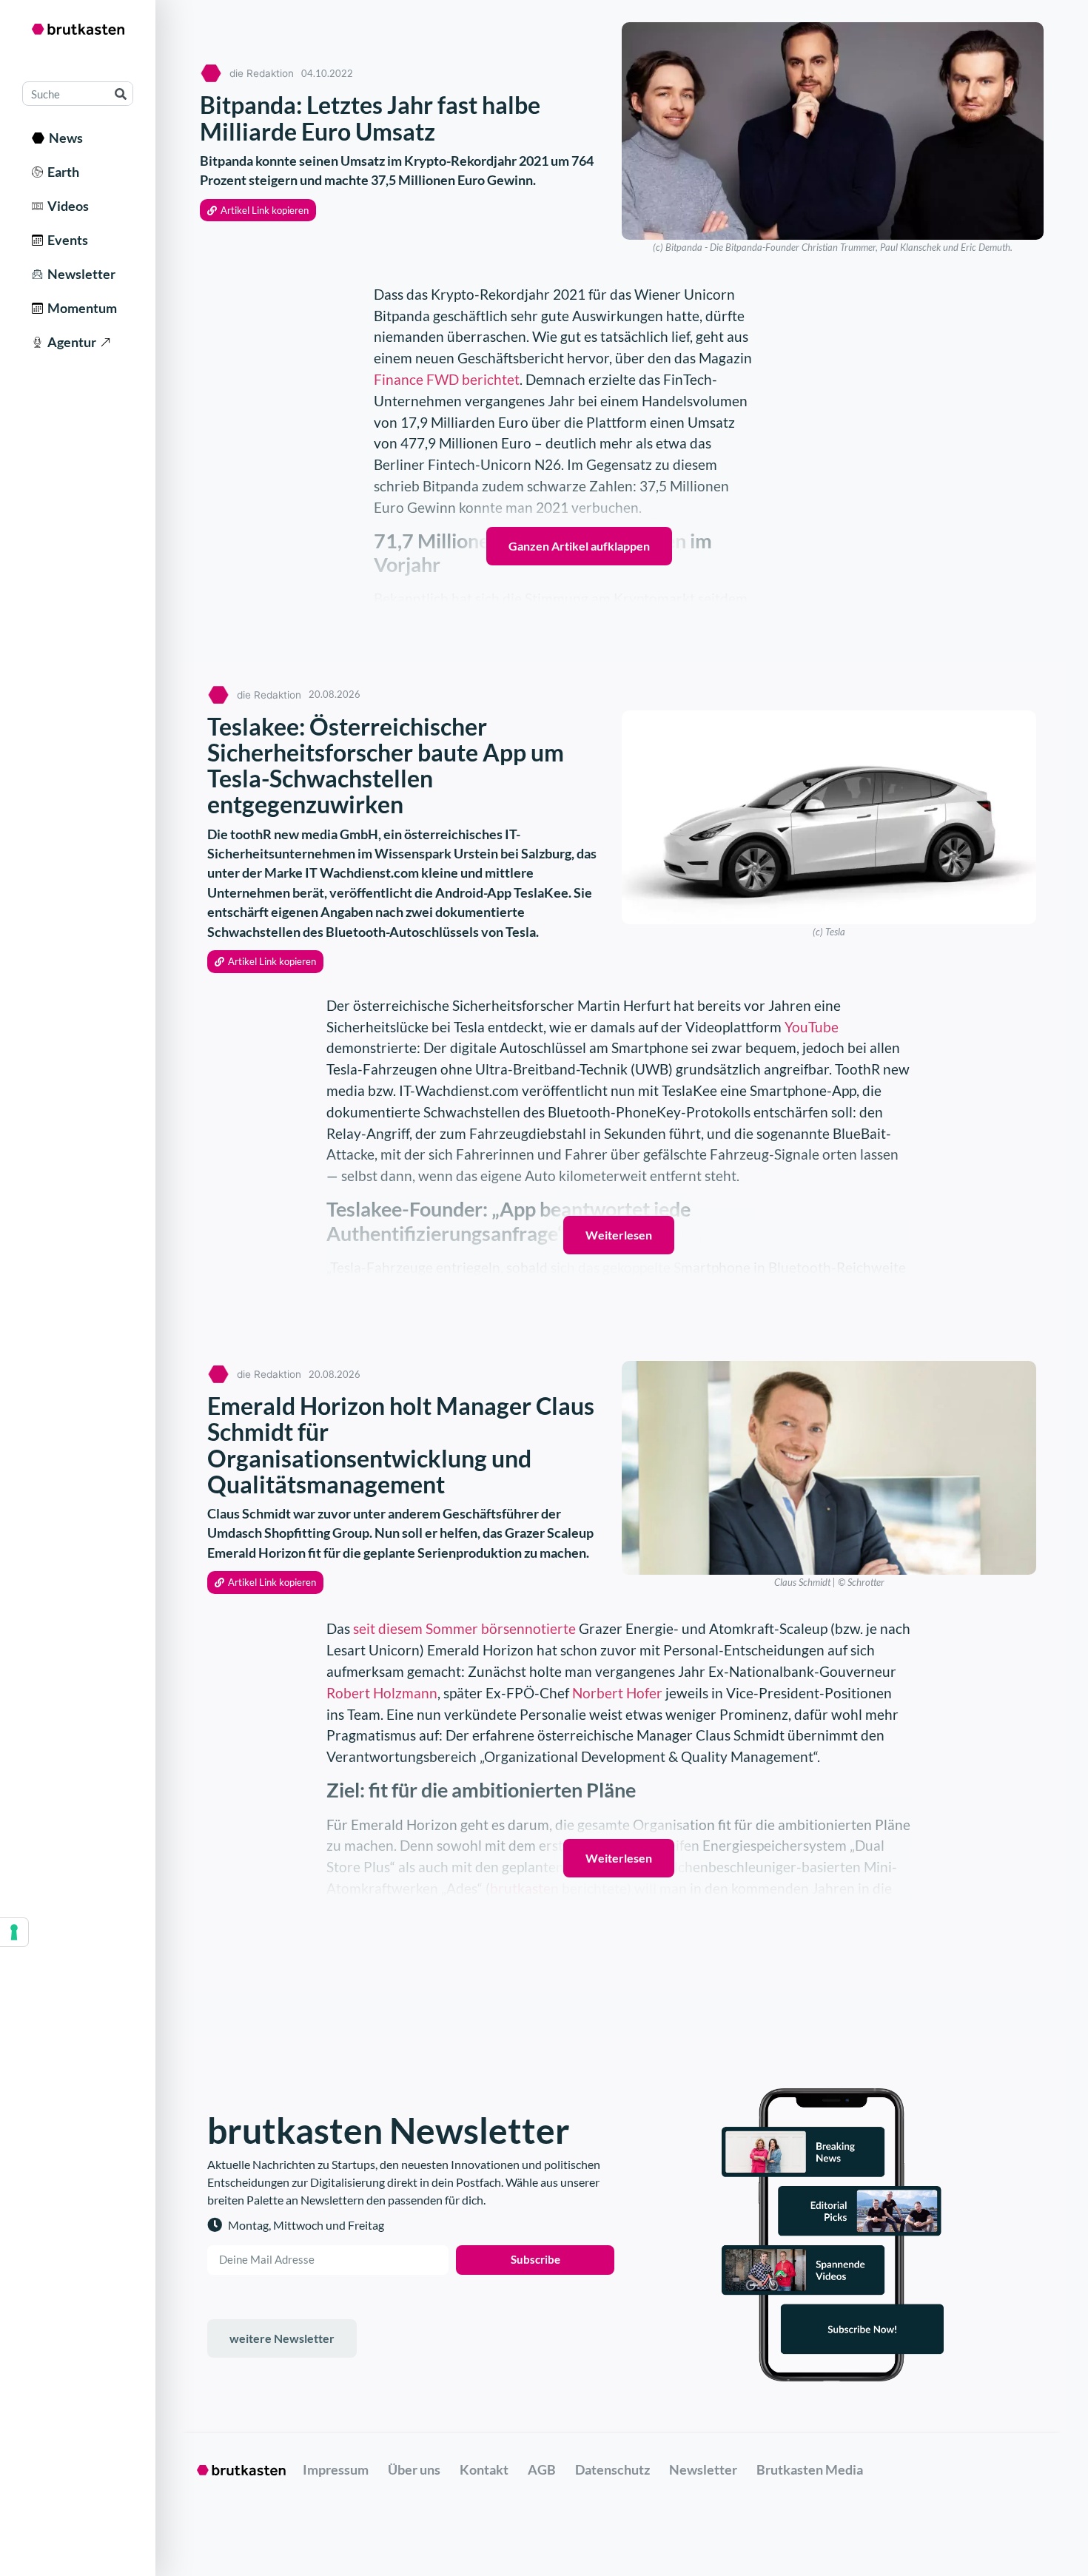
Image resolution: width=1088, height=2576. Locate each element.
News (64, 138)
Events (66, 240)
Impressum (336, 2469)
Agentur (70, 342)
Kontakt (484, 2469)
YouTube (812, 1027)
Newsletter (79, 274)
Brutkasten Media (810, 2469)
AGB (542, 2469)
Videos (66, 206)
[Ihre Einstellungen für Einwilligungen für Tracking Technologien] (14, 1932)
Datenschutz (612, 2469)
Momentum (80, 308)
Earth (61, 172)
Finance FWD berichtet (447, 379)
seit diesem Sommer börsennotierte (464, 1628)
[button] (258, 211)
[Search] (120, 94)
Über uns (414, 2469)
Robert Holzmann (382, 1693)
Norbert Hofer (617, 1693)
